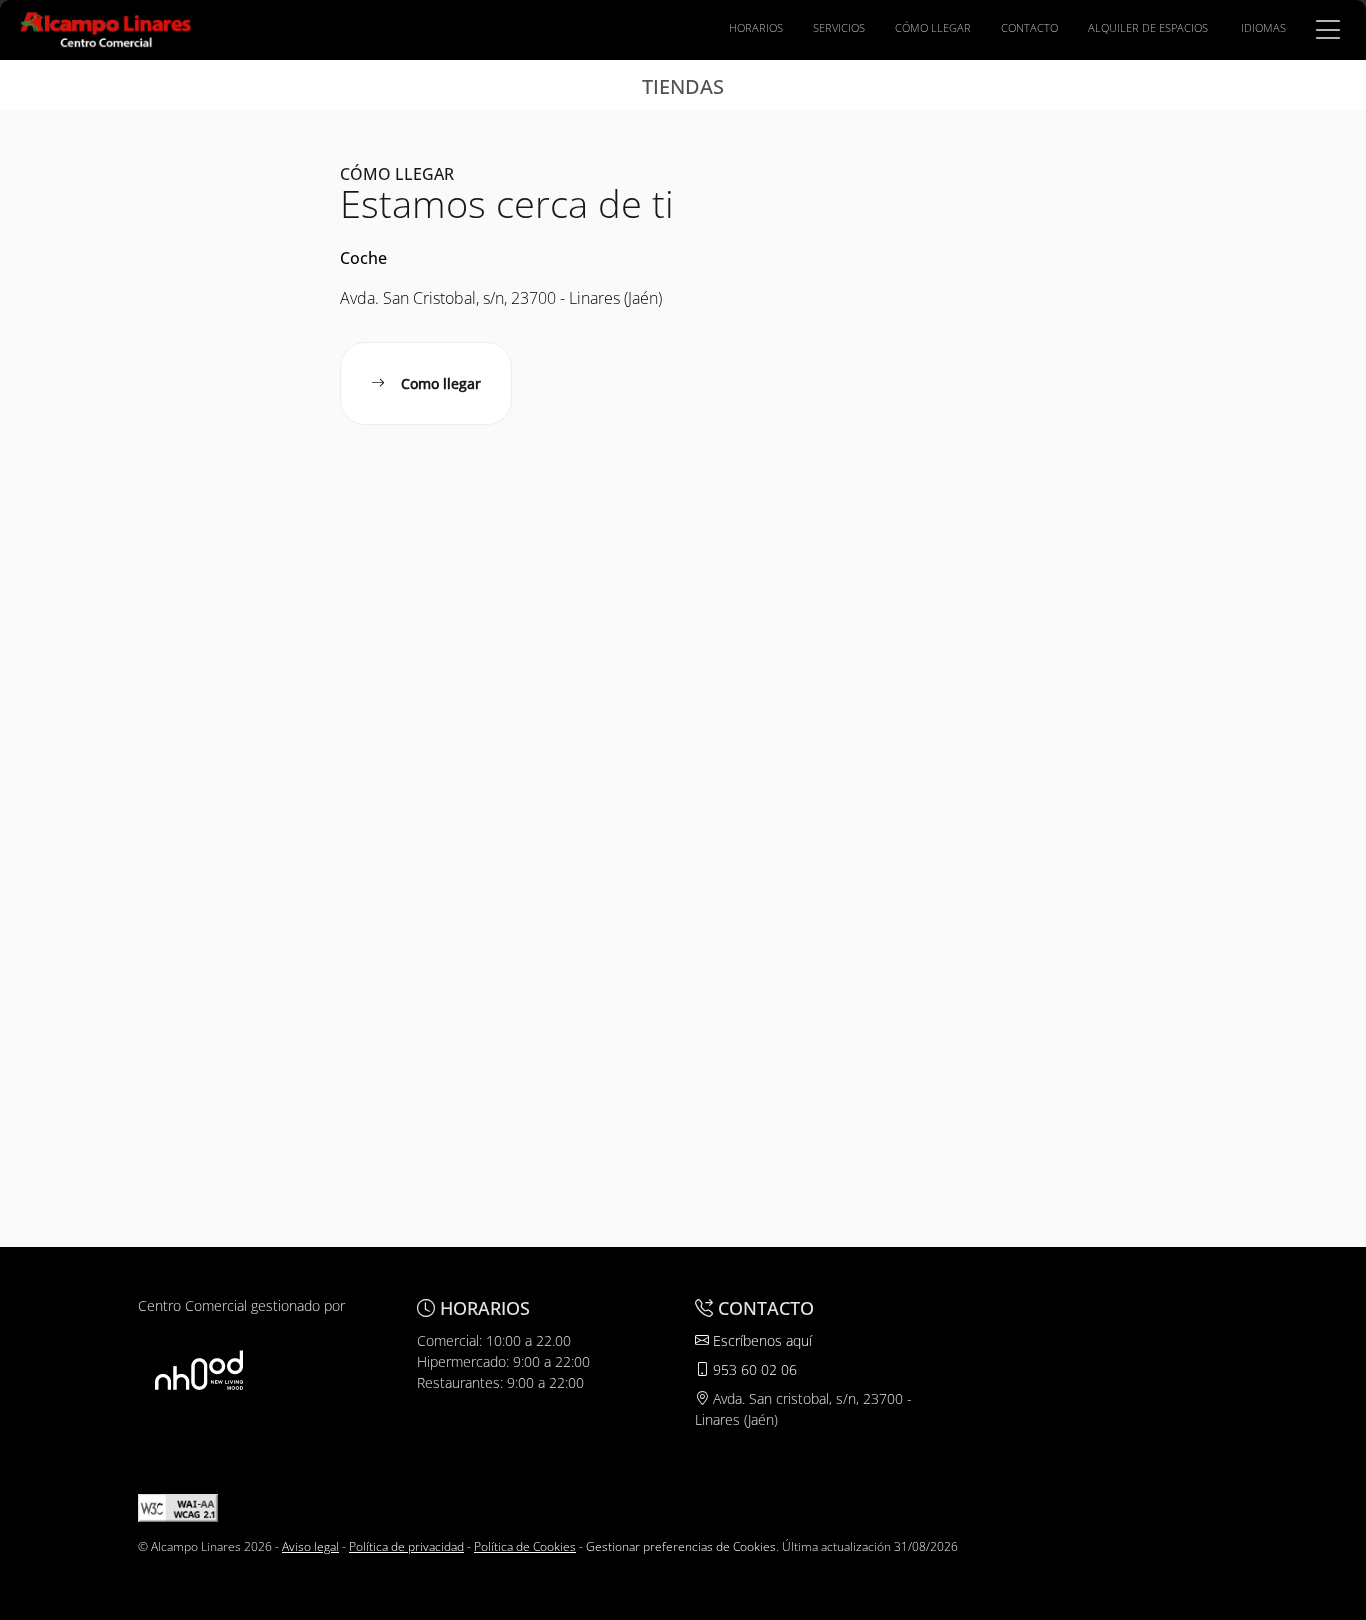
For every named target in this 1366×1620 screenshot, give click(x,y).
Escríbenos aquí (760, 1340)
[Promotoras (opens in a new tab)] (199, 1369)
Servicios (839, 27)
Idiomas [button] (1263, 27)
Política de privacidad (406, 1546)
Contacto (1029, 27)
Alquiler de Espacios (1148, 27)
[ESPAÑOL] (106, 28)
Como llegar (441, 383)
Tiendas (683, 86)
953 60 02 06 (753, 1369)
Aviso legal (310, 1546)
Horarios (756, 27)
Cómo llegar (933, 27)
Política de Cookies (525, 1546)
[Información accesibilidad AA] (178, 1506)
